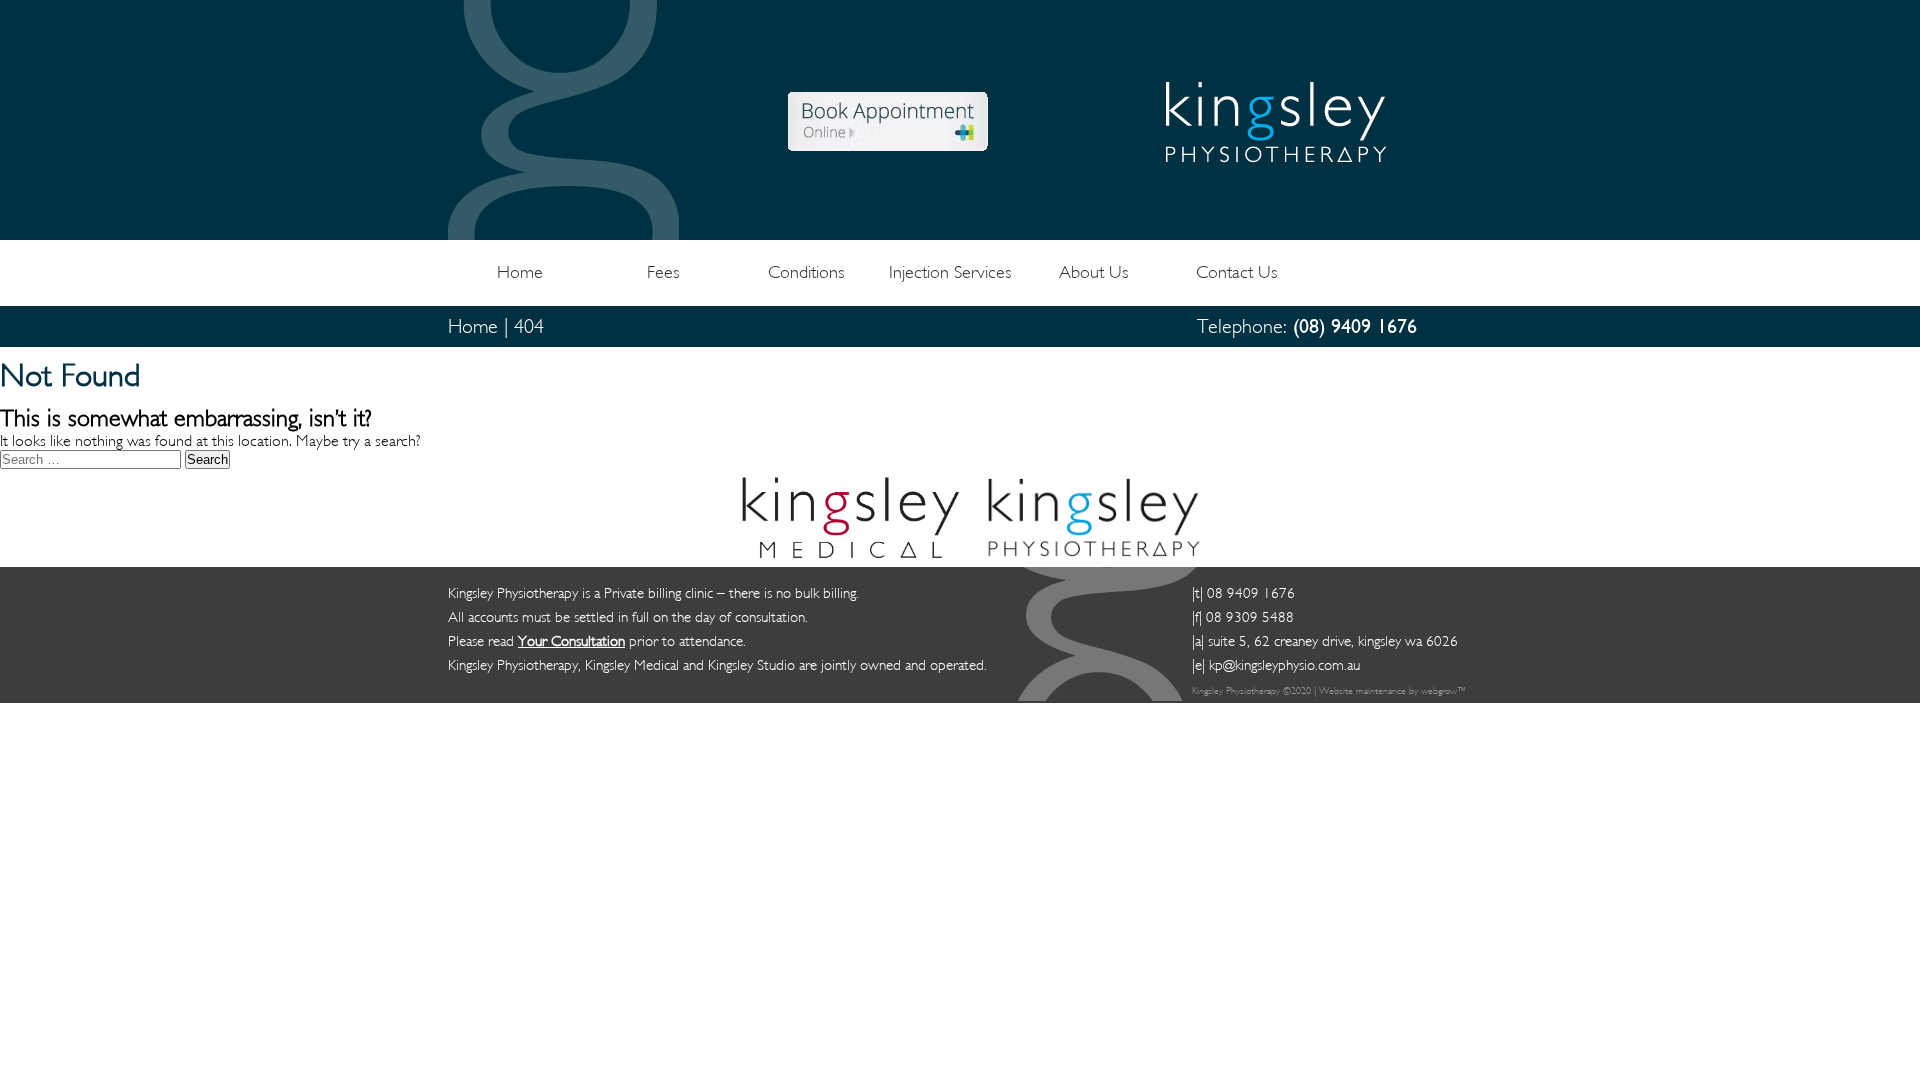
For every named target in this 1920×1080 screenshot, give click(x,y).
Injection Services (950, 272)
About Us (1093, 272)
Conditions (806, 272)
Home (520, 272)
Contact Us (1236, 272)
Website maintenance (1362, 691)
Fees (663, 272)
